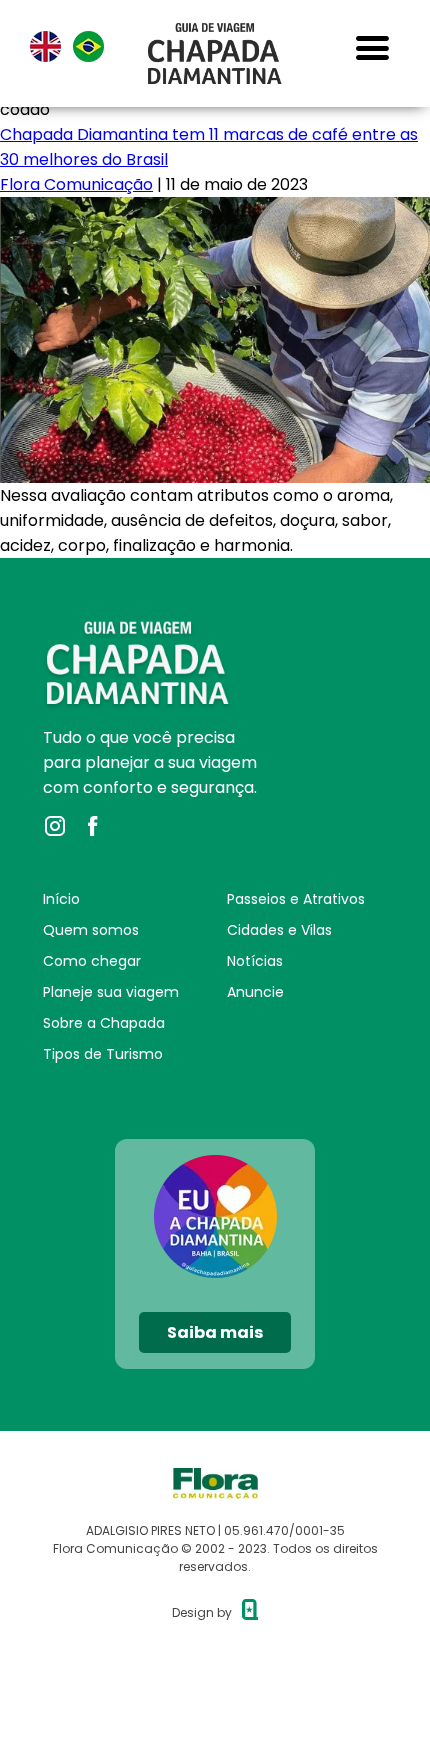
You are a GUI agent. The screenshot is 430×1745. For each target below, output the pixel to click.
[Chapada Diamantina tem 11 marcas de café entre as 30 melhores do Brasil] (215, 209)
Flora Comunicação (76, 184)
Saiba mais (215, 1332)
